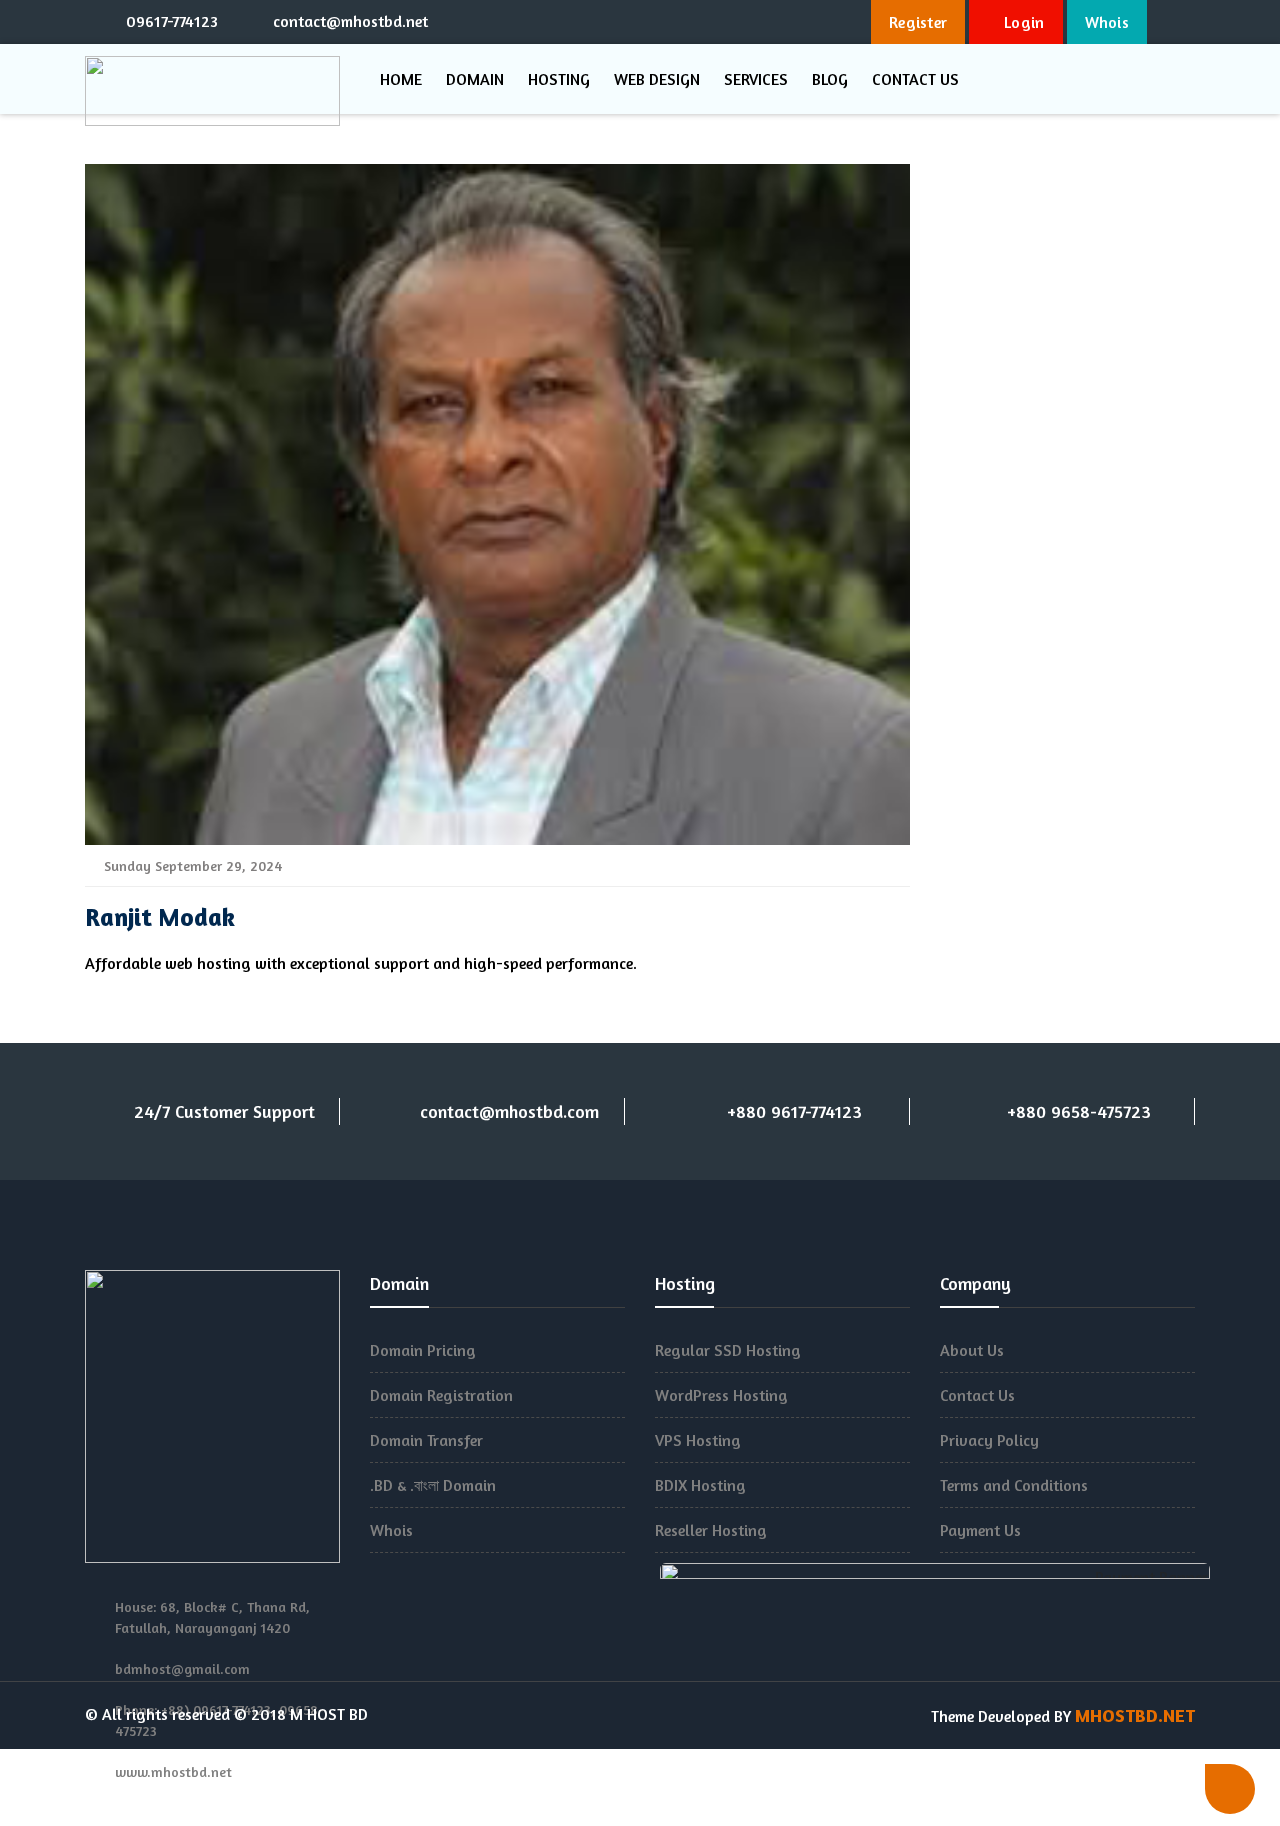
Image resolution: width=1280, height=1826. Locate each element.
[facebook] (695, 20)
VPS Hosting (698, 1440)
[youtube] (831, 20)
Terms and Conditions (1014, 1485)
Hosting (559, 79)
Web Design (657, 79)
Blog (830, 79)
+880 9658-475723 (1079, 1111)
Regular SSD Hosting (728, 1350)
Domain (475, 79)
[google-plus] (763, 20)
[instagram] (797, 20)
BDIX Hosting (700, 1485)
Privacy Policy (989, 1440)
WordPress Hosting (721, 1395)
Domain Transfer (426, 1440)
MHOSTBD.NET (1135, 1715)
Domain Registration (441, 1395)
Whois (1107, 22)
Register (918, 22)
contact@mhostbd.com (509, 1111)
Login (1022, 22)
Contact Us (915, 79)
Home (401, 79)
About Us (972, 1350)
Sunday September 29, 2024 (191, 865)
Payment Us (980, 1530)
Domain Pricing (423, 1350)
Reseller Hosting (711, 1530)
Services (756, 79)
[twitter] (729, 20)
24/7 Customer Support (224, 1111)
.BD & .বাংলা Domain (433, 1485)
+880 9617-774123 (794, 1111)
